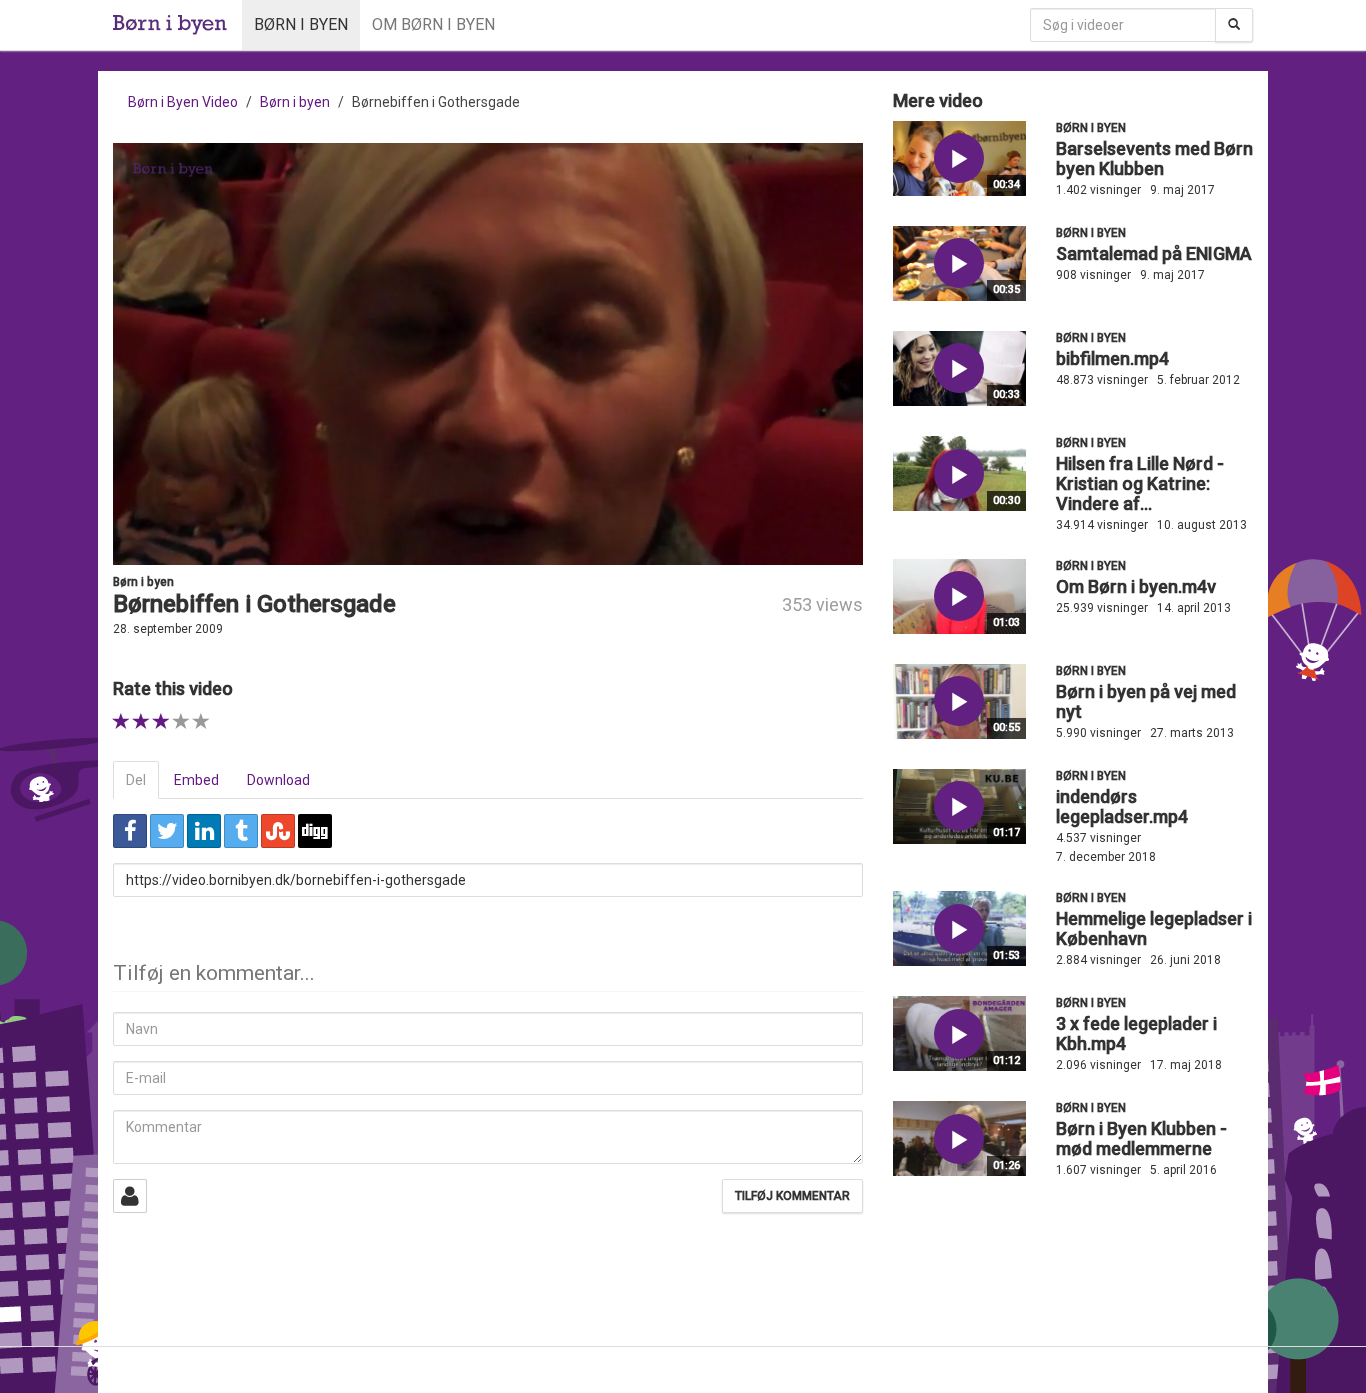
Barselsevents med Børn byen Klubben (1154, 158)
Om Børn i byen (433, 24)
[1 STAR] (121, 721)
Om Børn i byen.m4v (1136, 586)
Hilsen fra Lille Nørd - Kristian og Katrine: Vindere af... (1140, 483)
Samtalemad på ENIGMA (1154, 253)
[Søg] (1234, 25)
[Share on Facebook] (130, 831)
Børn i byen (301, 24)
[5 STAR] (201, 721)
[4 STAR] (181, 721)
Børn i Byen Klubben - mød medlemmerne (1141, 1138)
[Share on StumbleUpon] (278, 831)
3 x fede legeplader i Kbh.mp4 (1136, 1033)
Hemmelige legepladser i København (1154, 928)
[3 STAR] (161, 721)
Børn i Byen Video (183, 102)
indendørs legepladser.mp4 (1122, 806)
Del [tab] (136, 780)
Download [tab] (278, 780)
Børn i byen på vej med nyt (1146, 701)
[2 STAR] (141, 721)
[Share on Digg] (315, 831)
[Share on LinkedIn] (204, 831)
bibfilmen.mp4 (1112, 358)
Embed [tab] (196, 780)
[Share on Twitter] (167, 831)
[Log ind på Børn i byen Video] (130, 1196)
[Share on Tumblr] (241, 831)
